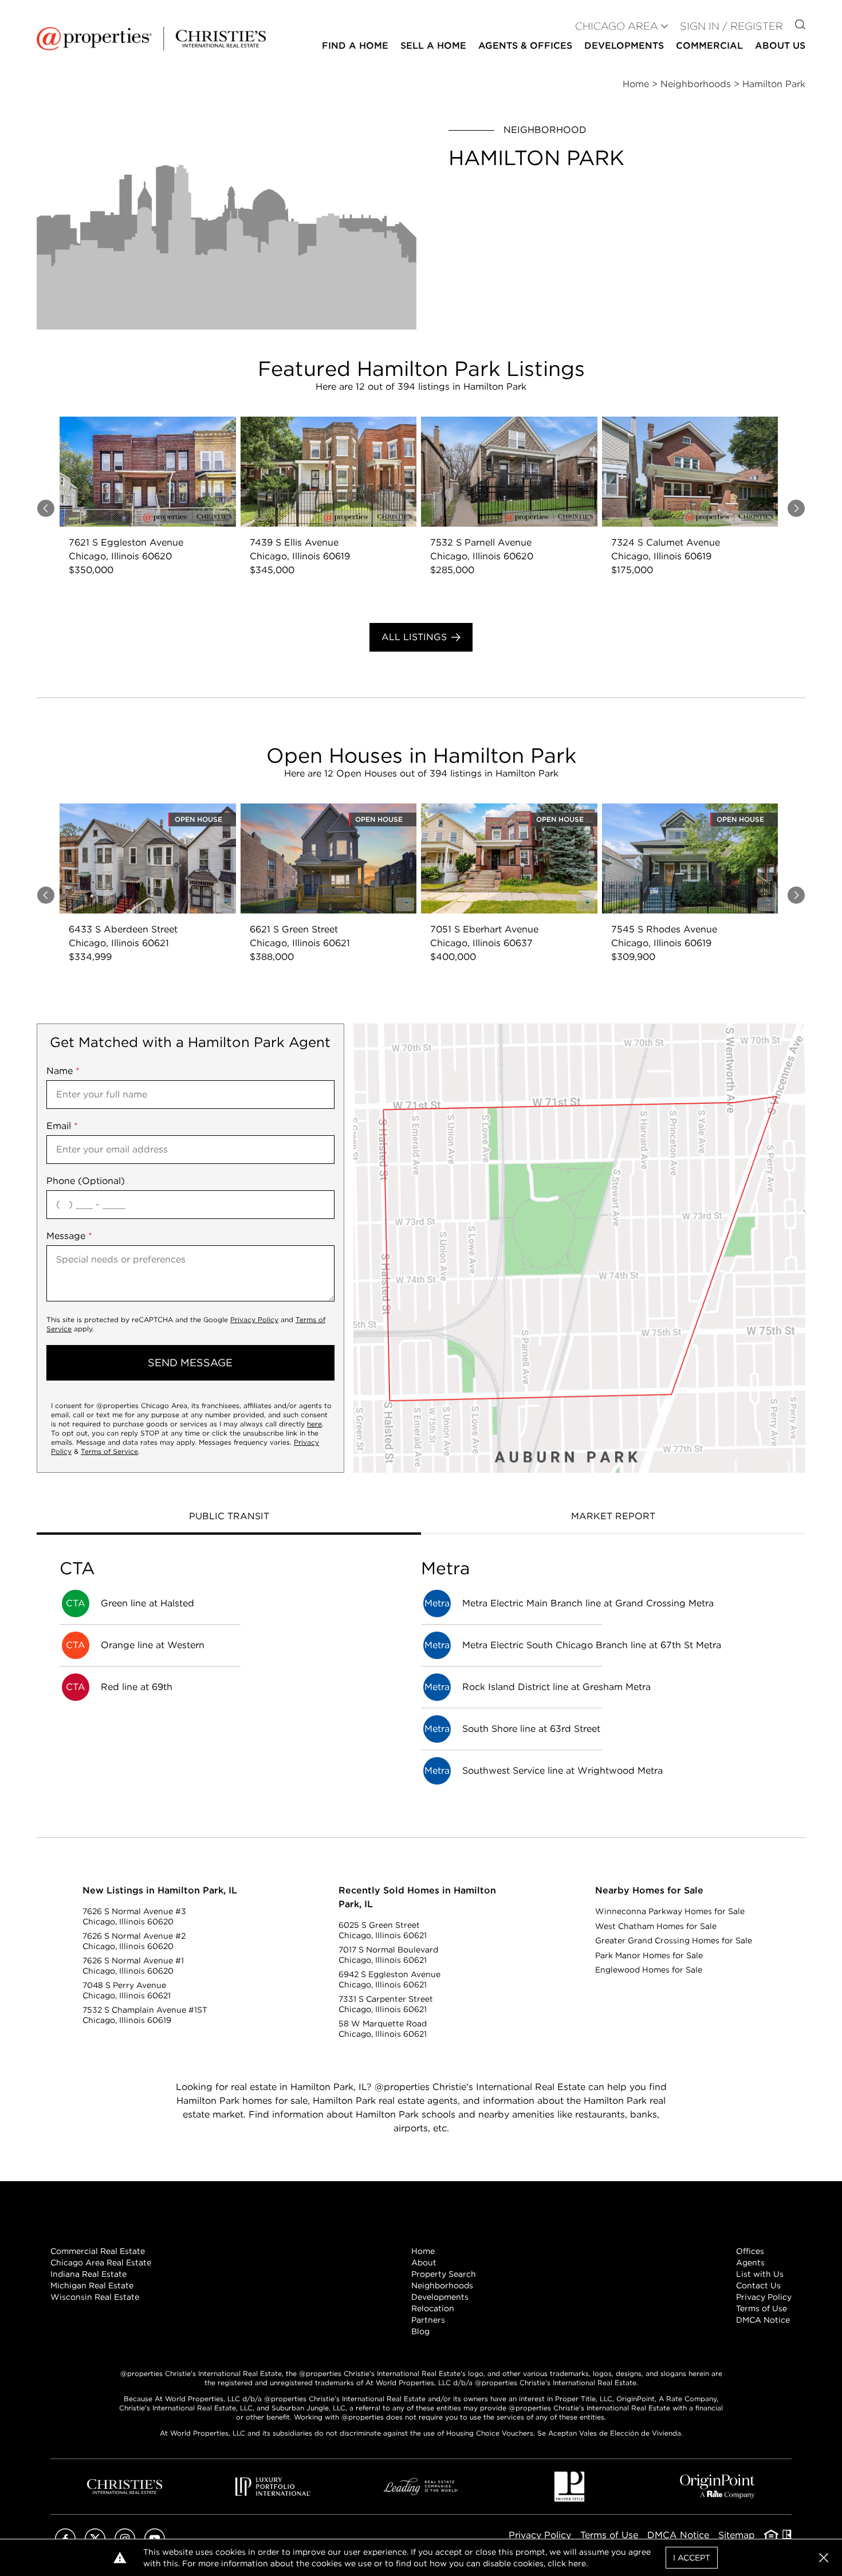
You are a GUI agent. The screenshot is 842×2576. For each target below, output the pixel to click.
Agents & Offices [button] (525, 46)
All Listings (414, 637)
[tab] (229, 1518)
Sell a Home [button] (433, 46)
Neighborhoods (442, 2285)
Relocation (433, 2308)
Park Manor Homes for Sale (649, 1955)
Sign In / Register (731, 26)
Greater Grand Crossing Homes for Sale (674, 1940)
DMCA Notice (763, 2320)
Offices (750, 2251)
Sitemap (737, 2535)
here (314, 1424)
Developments (624, 46)
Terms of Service (109, 1451)
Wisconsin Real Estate (95, 2297)
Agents (750, 2263)
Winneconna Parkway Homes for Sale (670, 1911)
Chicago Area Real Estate (101, 2263)
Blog (420, 2331)
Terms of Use (762, 2308)
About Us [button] (780, 46)
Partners (428, 2320)
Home (423, 2251)
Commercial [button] (709, 46)
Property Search (444, 2274)
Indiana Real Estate (88, 2274)
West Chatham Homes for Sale (656, 1926)
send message (190, 1363)
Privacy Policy (254, 1320)
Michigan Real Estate (92, 2285)
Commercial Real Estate (98, 2251)
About (424, 2263)
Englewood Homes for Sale (649, 1970)
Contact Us (758, 2285)
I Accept (692, 2558)
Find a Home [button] (355, 46)
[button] (579, 1248)
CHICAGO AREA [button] (617, 26)
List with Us (760, 2274)
